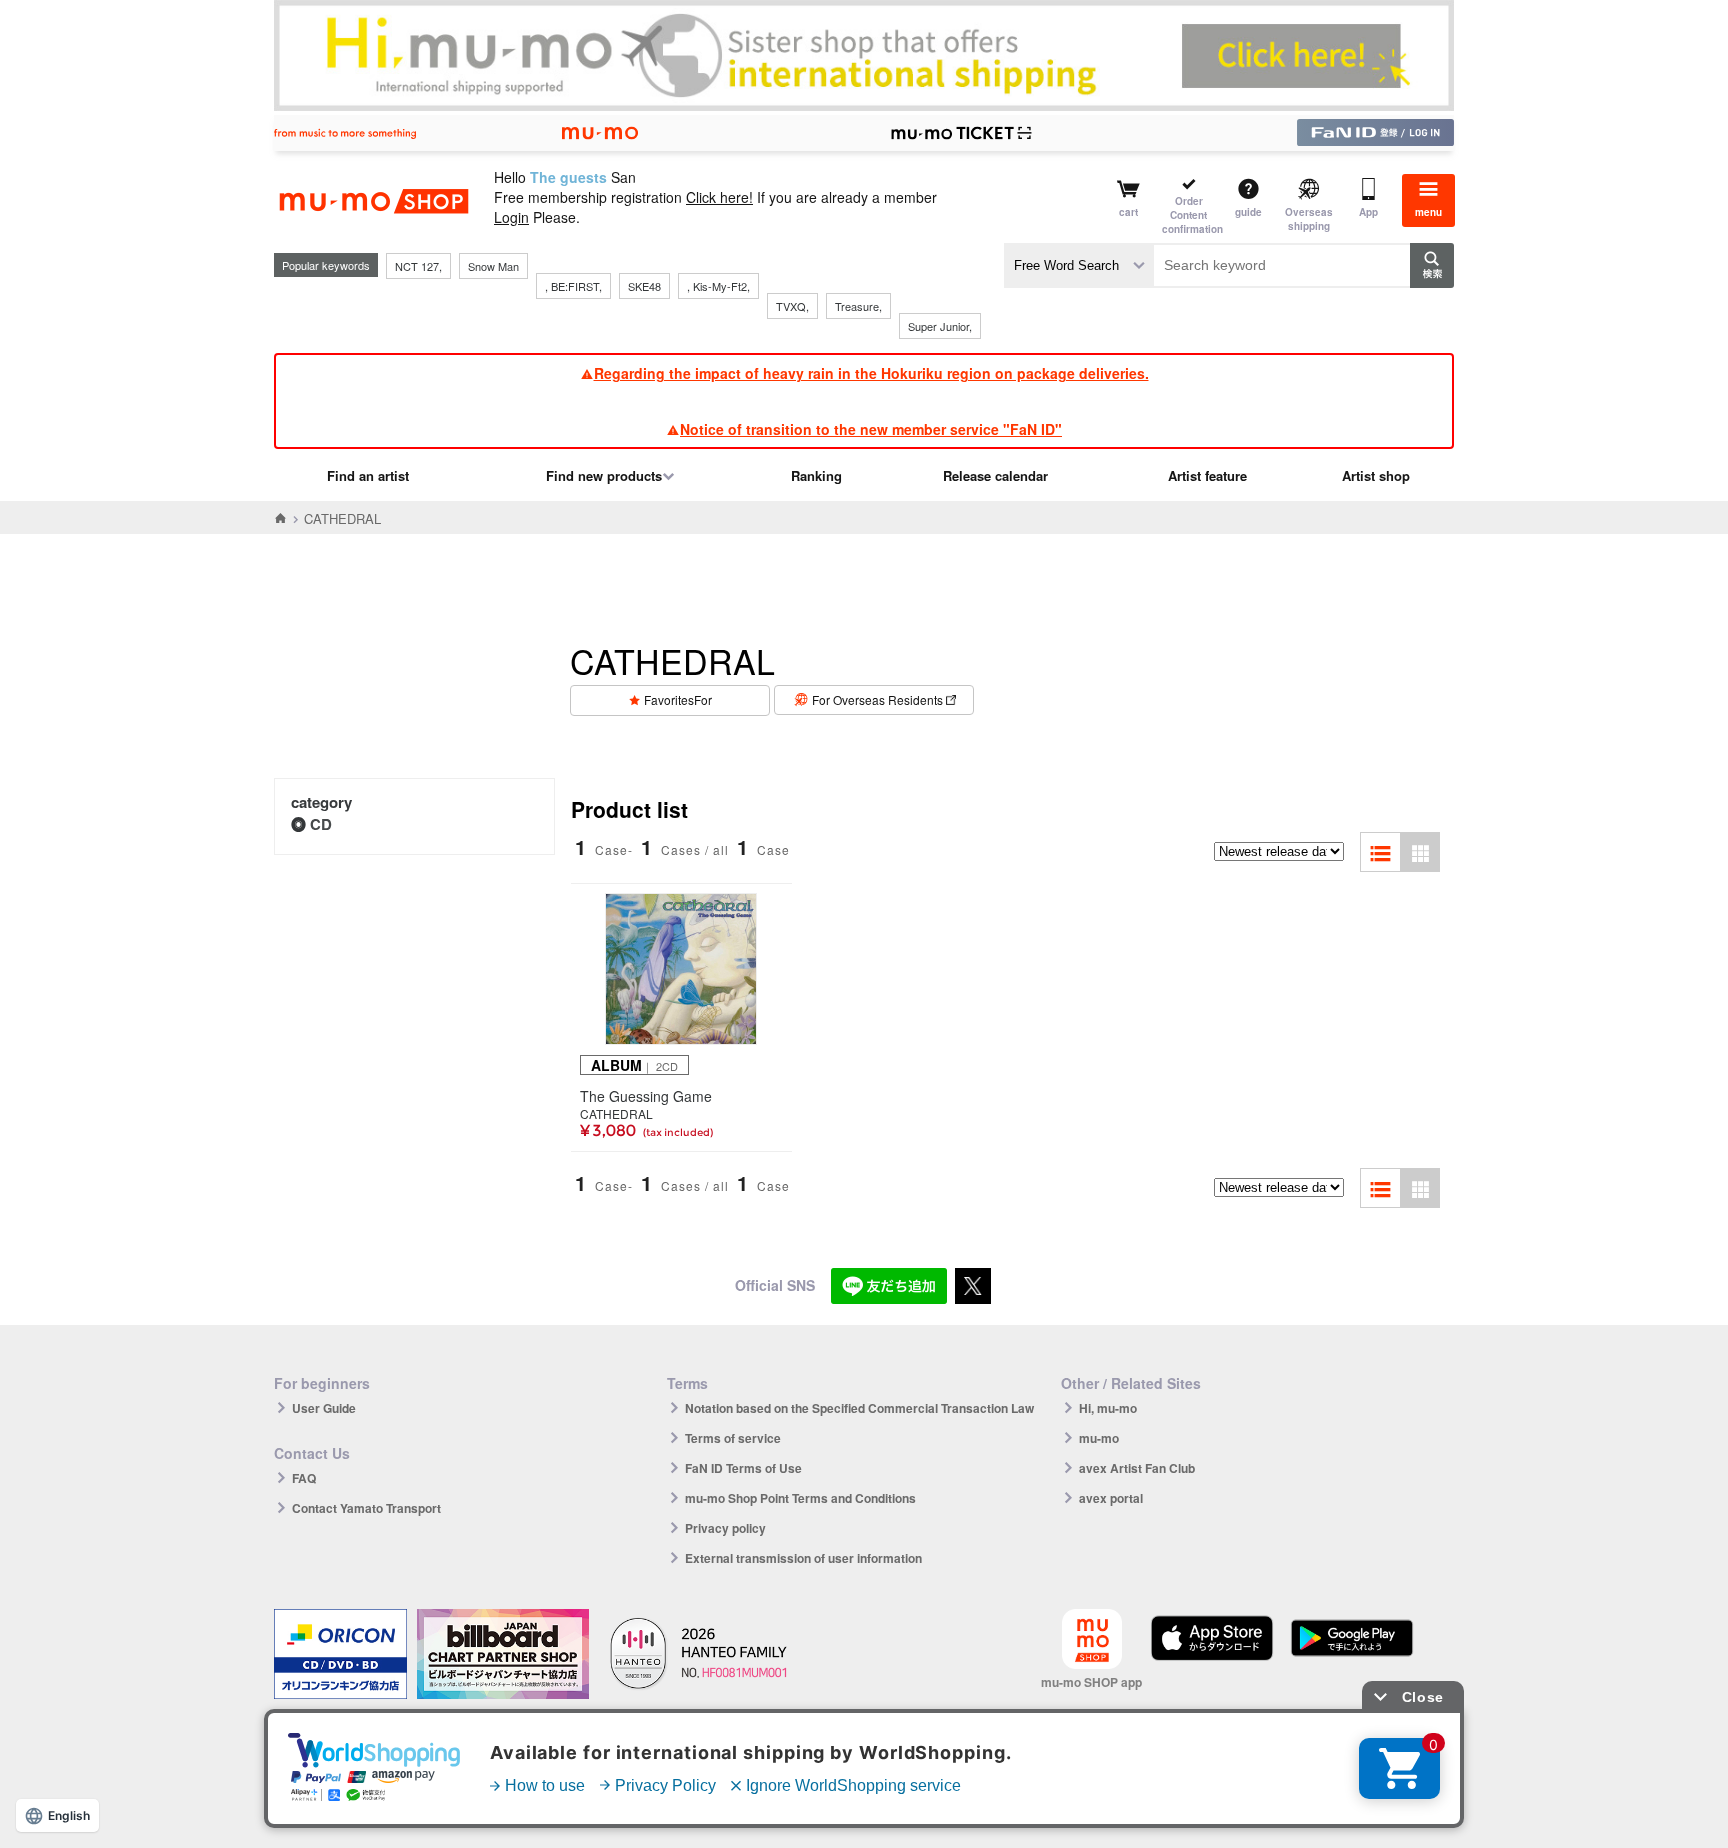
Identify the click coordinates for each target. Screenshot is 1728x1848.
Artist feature (1207, 475)
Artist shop (1376, 475)
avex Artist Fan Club (1137, 1468)
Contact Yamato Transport (366, 1508)
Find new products (604, 475)
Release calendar (995, 475)
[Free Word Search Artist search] (1079, 265)
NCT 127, (418, 266)
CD (321, 824)
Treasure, (858, 306)
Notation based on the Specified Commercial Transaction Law (859, 1408)
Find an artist (368, 475)
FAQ (304, 1478)
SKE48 (644, 286)
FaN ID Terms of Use (743, 1468)
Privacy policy (725, 1528)
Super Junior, (940, 326)
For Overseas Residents (877, 699)
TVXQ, (792, 306)
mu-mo (1099, 1438)
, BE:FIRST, (573, 286)
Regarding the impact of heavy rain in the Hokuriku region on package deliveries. (871, 373)
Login (511, 217)
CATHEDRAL (616, 1114)
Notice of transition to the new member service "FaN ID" (871, 429)
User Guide (324, 1408)
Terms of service (733, 1438)
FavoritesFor (678, 699)
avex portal (1111, 1498)
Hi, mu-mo (1108, 1408)
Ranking (816, 475)
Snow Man (493, 266)
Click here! (719, 197)
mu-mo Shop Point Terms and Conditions (800, 1498)
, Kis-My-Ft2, (718, 286)
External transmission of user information (803, 1558)
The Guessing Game (646, 1096)
